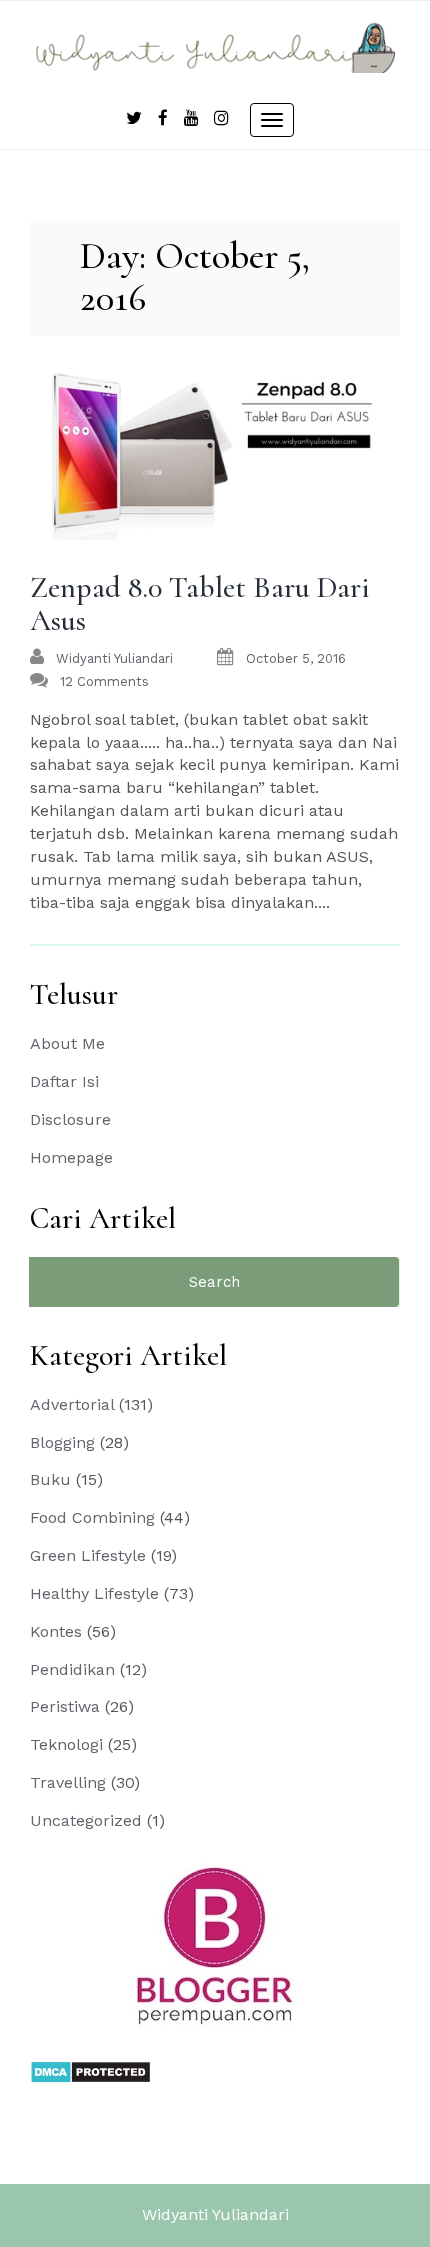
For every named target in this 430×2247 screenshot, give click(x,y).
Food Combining (92, 1517)
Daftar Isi (64, 1081)
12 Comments (104, 681)
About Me (67, 1043)
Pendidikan (72, 1669)
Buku (50, 1479)
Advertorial (72, 1404)
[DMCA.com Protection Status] (90, 2070)
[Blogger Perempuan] (215, 1945)
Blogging (62, 1442)
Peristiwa (65, 1706)
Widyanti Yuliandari (215, 2214)
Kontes (56, 1631)
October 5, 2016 (296, 658)
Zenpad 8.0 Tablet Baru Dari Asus (200, 604)
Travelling (68, 1782)
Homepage (71, 1157)
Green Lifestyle (88, 1555)
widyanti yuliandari (114, 658)
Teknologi (66, 1744)
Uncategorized (86, 1820)
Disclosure (70, 1119)
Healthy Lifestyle (94, 1593)
